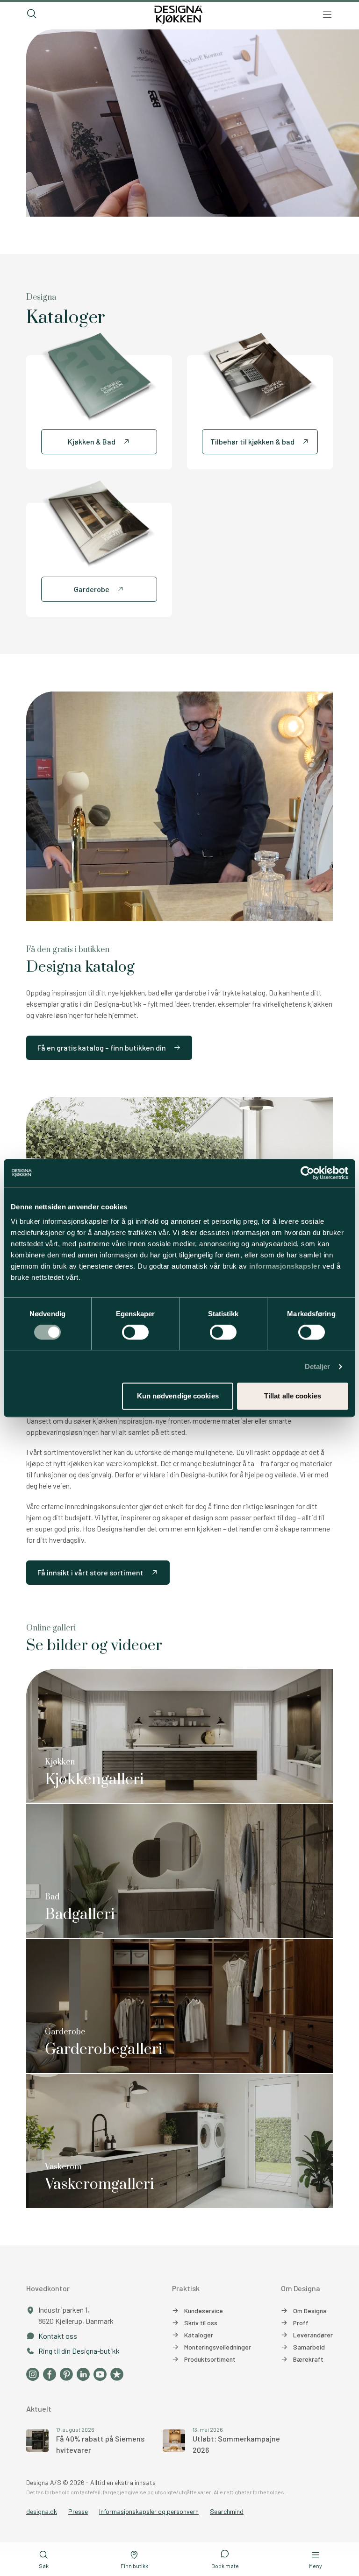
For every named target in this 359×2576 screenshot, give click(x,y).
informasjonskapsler (285, 1266)
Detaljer (318, 1366)
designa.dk (42, 2511)
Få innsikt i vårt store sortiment (90, 1572)
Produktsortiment (210, 2359)
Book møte (225, 2566)
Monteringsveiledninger (218, 2347)
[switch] (135, 1332)
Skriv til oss (201, 2323)
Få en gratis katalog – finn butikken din (102, 1048)
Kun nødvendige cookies (178, 1396)
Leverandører (313, 2335)
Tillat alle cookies (293, 1396)
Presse (78, 2511)
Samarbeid (309, 2347)
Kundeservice (204, 2311)
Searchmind (227, 2511)
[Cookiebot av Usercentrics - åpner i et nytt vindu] (307, 1173)
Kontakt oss (58, 2336)
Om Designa (310, 2311)
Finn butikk (134, 2566)
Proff (301, 2323)
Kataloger (199, 2335)
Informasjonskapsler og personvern (149, 2511)
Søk (44, 2566)
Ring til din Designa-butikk (79, 2351)
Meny (316, 2566)
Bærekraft (308, 2359)
